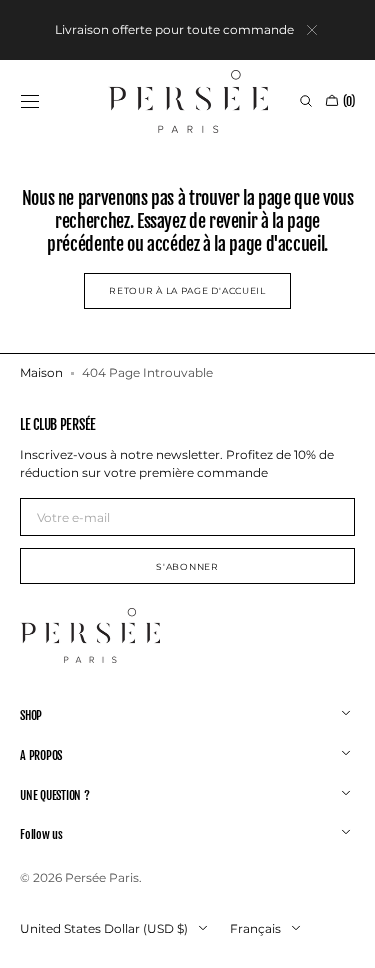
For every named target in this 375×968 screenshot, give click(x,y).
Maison (41, 372)
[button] (30, 101)
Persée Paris (102, 877)
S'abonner (187, 566)
